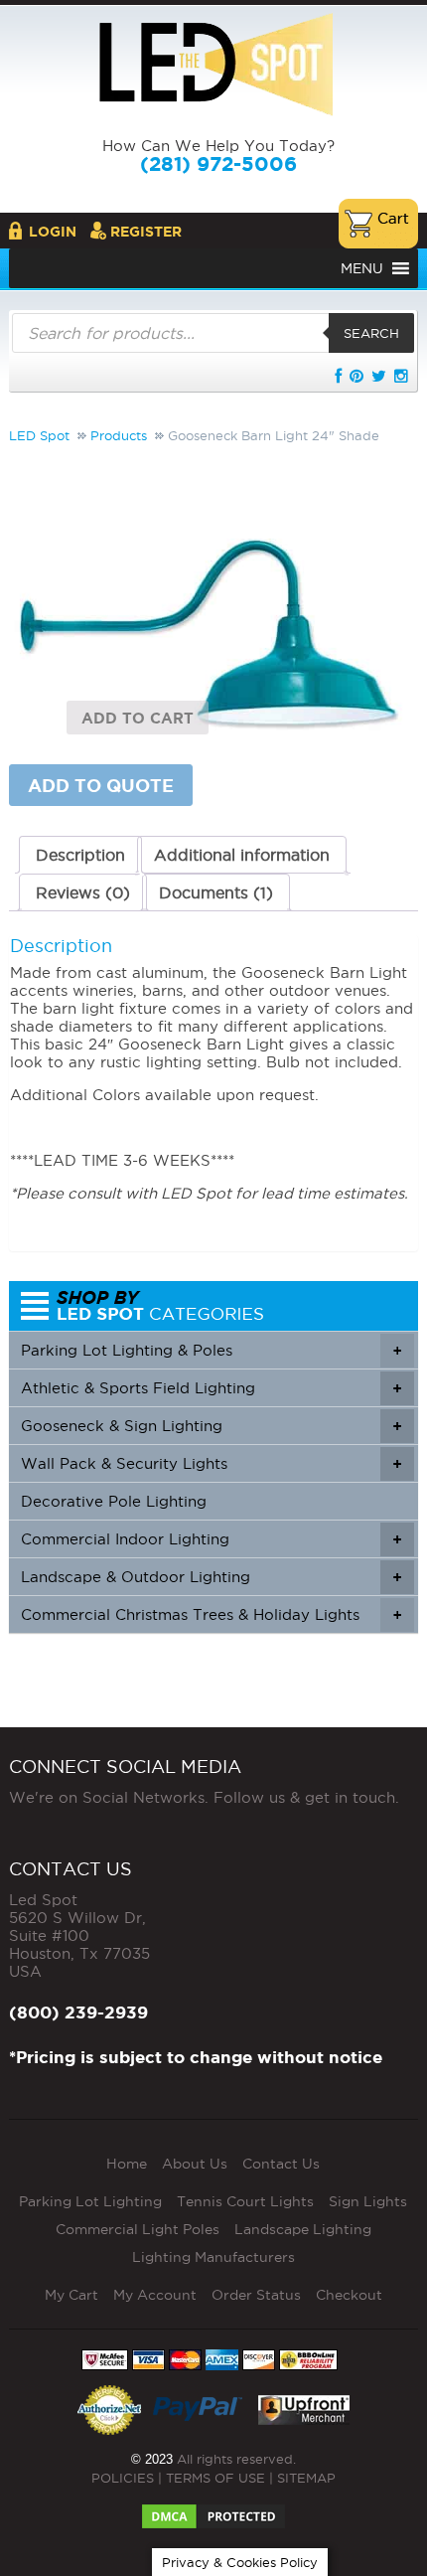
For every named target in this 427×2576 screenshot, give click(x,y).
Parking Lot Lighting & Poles (212, 1350)
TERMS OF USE (215, 2478)
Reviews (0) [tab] (83, 892)
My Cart (71, 2295)
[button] (362, 268)
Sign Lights (368, 2201)
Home (127, 2164)
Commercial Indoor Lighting (212, 1539)
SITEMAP (306, 2478)
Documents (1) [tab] (216, 892)
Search (371, 333)
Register (146, 232)
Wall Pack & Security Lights (212, 1463)
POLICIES (123, 2478)
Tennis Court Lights (245, 2201)
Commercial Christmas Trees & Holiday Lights (212, 1614)
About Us (195, 2164)
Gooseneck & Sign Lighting (212, 1426)
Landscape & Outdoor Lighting (212, 1577)
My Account (155, 2295)
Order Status (256, 2295)
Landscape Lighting (303, 2229)
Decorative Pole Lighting (114, 1501)
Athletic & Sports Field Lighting (212, 1388)
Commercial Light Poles (138, 2229)
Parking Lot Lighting (90, 2201)
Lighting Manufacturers (213, 2257)
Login (53, 232)
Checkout (349, 2295)
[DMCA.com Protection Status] (213, 2510)
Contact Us (281, 2164)
